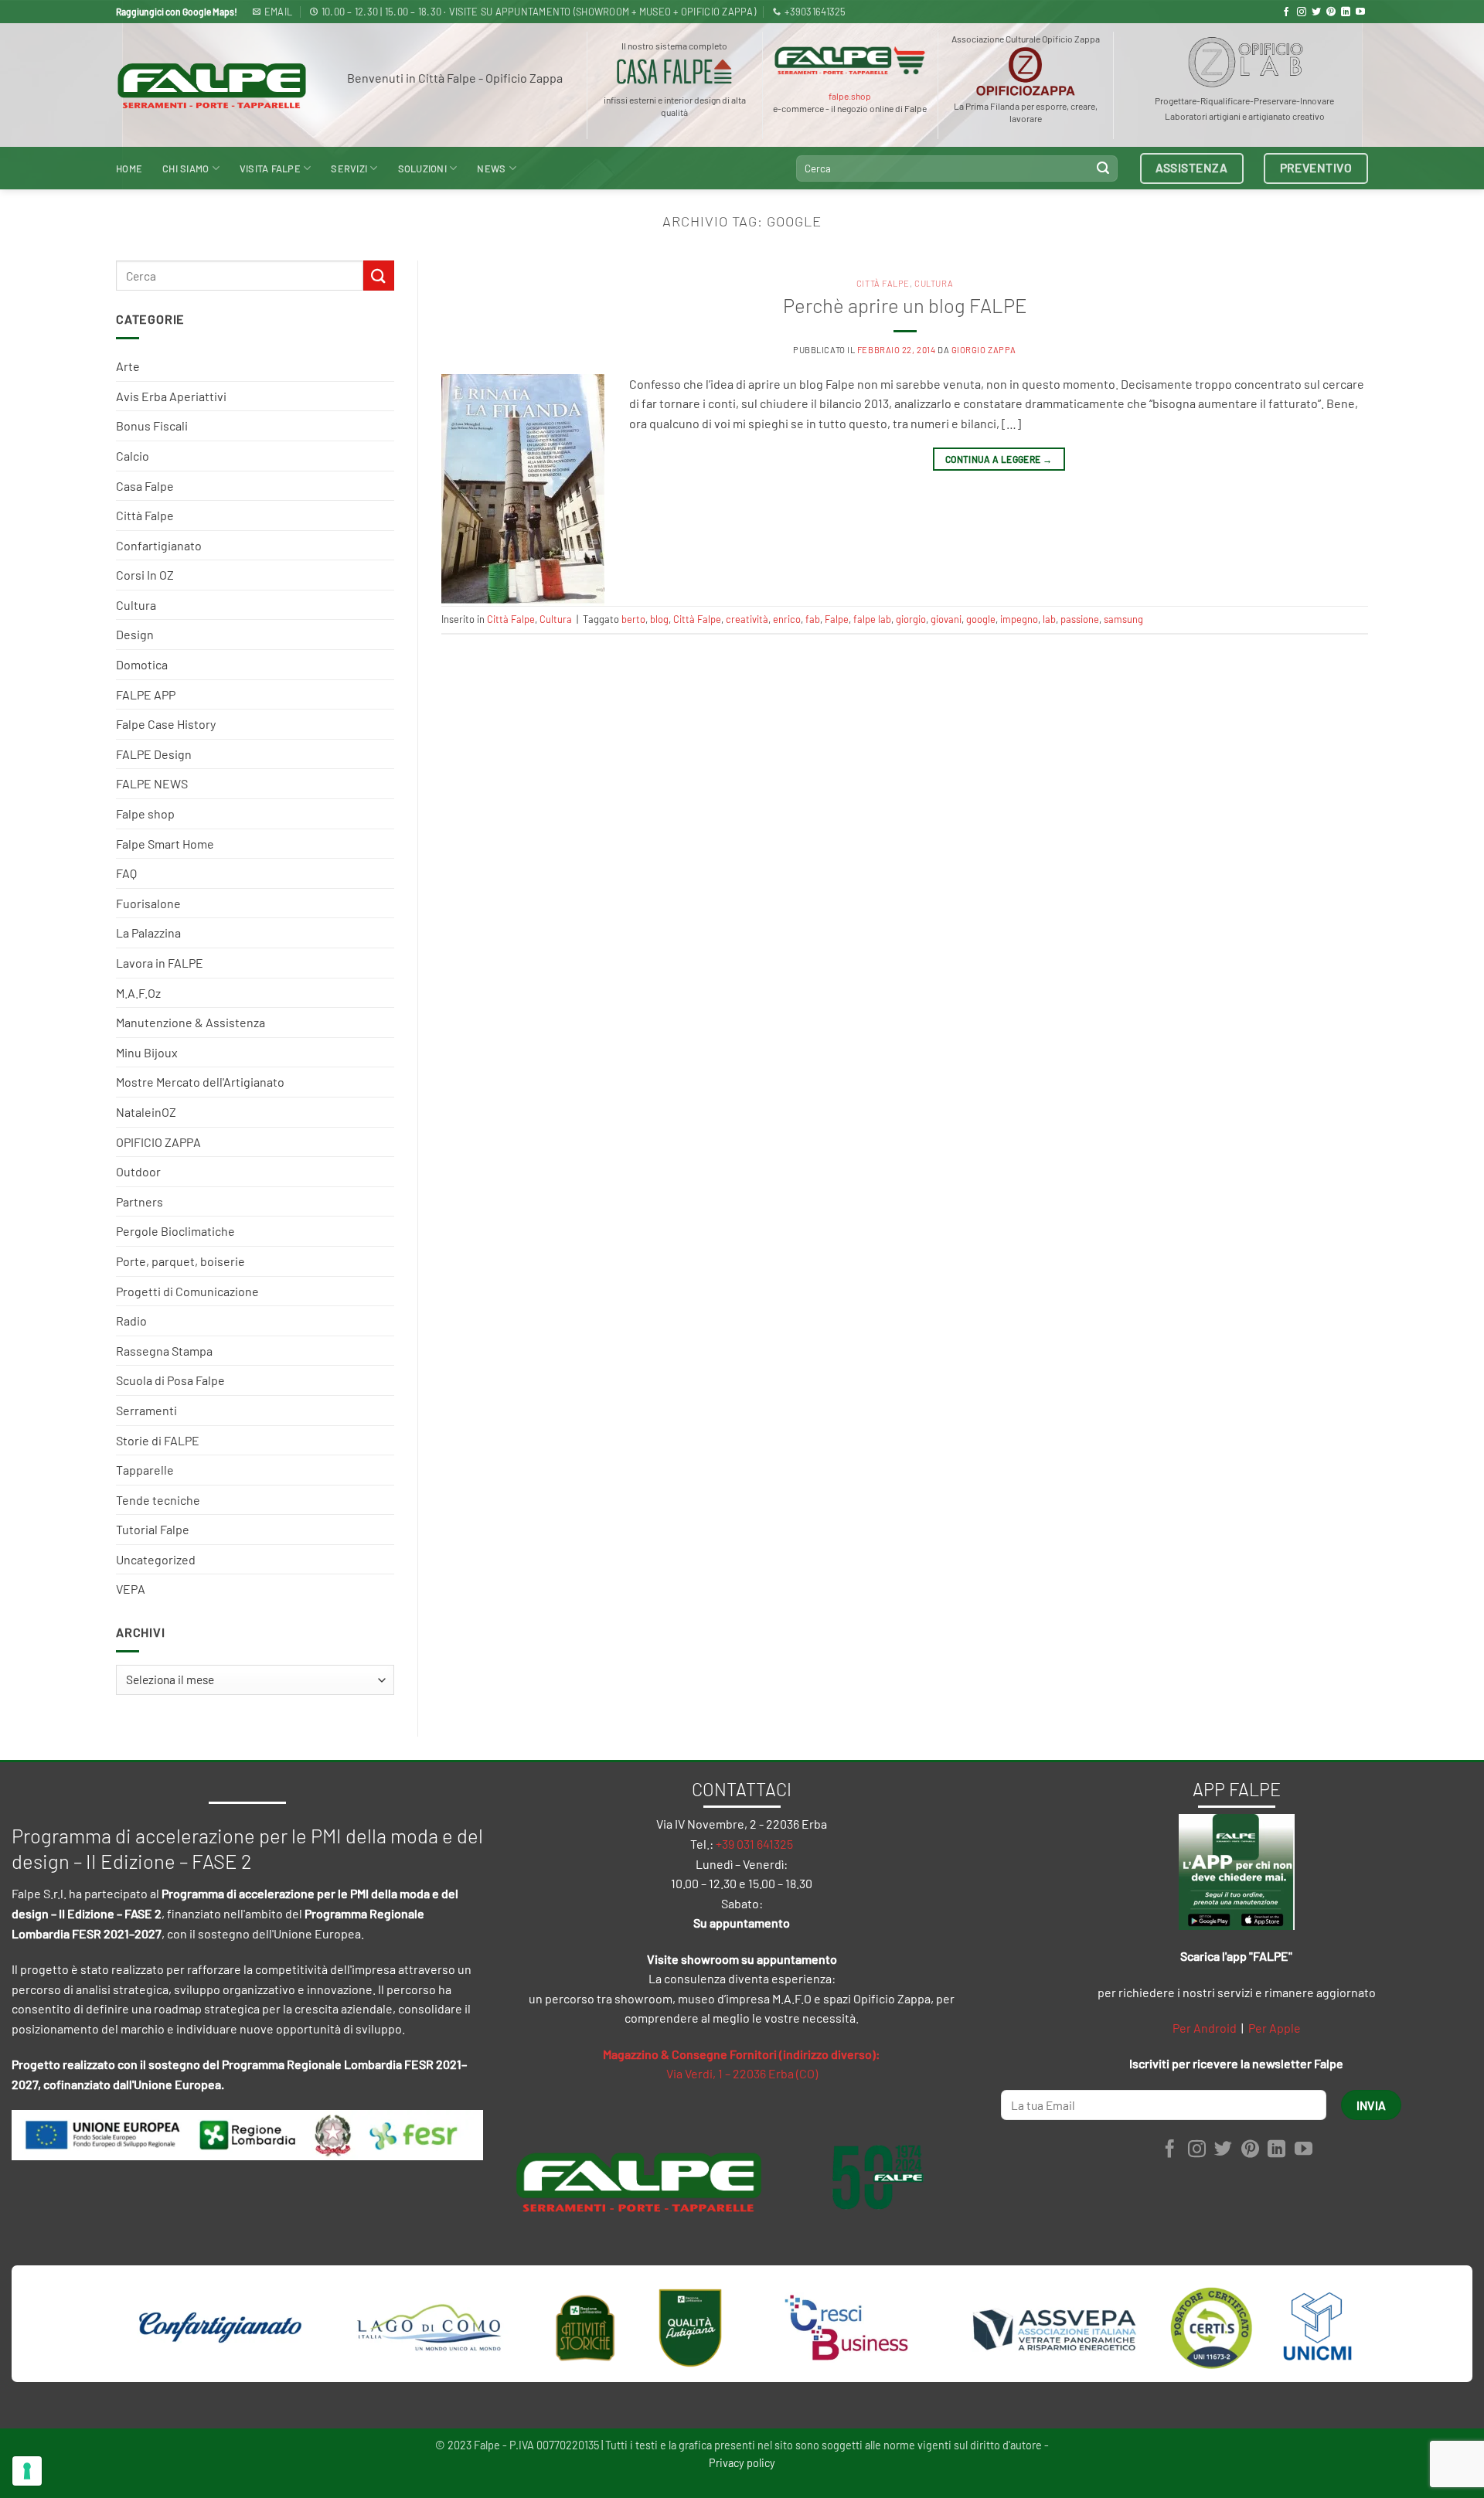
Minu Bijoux (147, 1052)
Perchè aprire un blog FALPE (905, 305)
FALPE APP (146, 694)
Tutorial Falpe (153, 1529)
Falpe (837, 619)
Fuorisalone (148, 903)
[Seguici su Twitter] (1316, 12)
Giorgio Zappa (984, 350)
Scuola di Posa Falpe (170, 1380)
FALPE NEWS (152, 783)
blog (659, 619)
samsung (1123, 619)
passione (1080, 619)
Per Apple (1275, 2028)
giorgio (911, 619)
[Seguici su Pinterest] (1331, 12)
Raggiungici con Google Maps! (177, 12)
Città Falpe (145, 515)
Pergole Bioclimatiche (175, 1231)
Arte (128, 366)
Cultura (136, 605)
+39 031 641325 (754, 1844)
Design (135, 634)
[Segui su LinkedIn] (1346, 12)
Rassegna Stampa (164, 1351)
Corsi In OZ (145, 575)
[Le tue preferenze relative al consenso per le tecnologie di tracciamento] (27, 2471)
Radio (131, 1320)
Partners (140, 1201)
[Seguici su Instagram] (1302, 12)
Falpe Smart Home (165, 844)
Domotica (142, 664)
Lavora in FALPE (160, 963)
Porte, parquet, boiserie (180, 1261)
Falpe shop (145, 813)
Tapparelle (145, 1470)
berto (633, 619)
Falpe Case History (166, 724)
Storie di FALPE (158, 1440)
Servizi (349, 168)
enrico (787, 619)
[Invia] (1103, 168)
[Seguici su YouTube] (1360, 12)
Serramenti (146, 1410)
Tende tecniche (158, 1500)
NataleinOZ (146, 1112)
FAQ (126, 873)
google (981, 619)
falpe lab (872, 619)
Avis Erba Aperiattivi (171, 396)
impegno (1019, 619)
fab (813, 619)
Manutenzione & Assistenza (191, 1022)
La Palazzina (148, 932)
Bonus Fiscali (152, 425)
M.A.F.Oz (138, 993)
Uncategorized (156, 1559)
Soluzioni (422, 168)
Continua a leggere (999, 459)
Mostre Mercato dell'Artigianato (200, 1082)
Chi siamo (185, 168)
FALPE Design (154, 754)
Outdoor (138, 1171)
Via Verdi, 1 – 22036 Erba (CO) (742, 2073)
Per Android (1205, 2028)
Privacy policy (742, 2463)
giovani (946, 619)
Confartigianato (159, 545)
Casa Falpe (145, 486)
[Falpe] (212, 85)
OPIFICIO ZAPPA (158, 1142)
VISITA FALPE (270, 168)
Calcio (133, 456)
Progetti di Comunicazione (187, 1291)
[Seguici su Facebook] (1286, 12)
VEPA (131, 1589)
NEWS (491, 168)
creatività (747, 619)
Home (129, 168)
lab (1049, 619)
